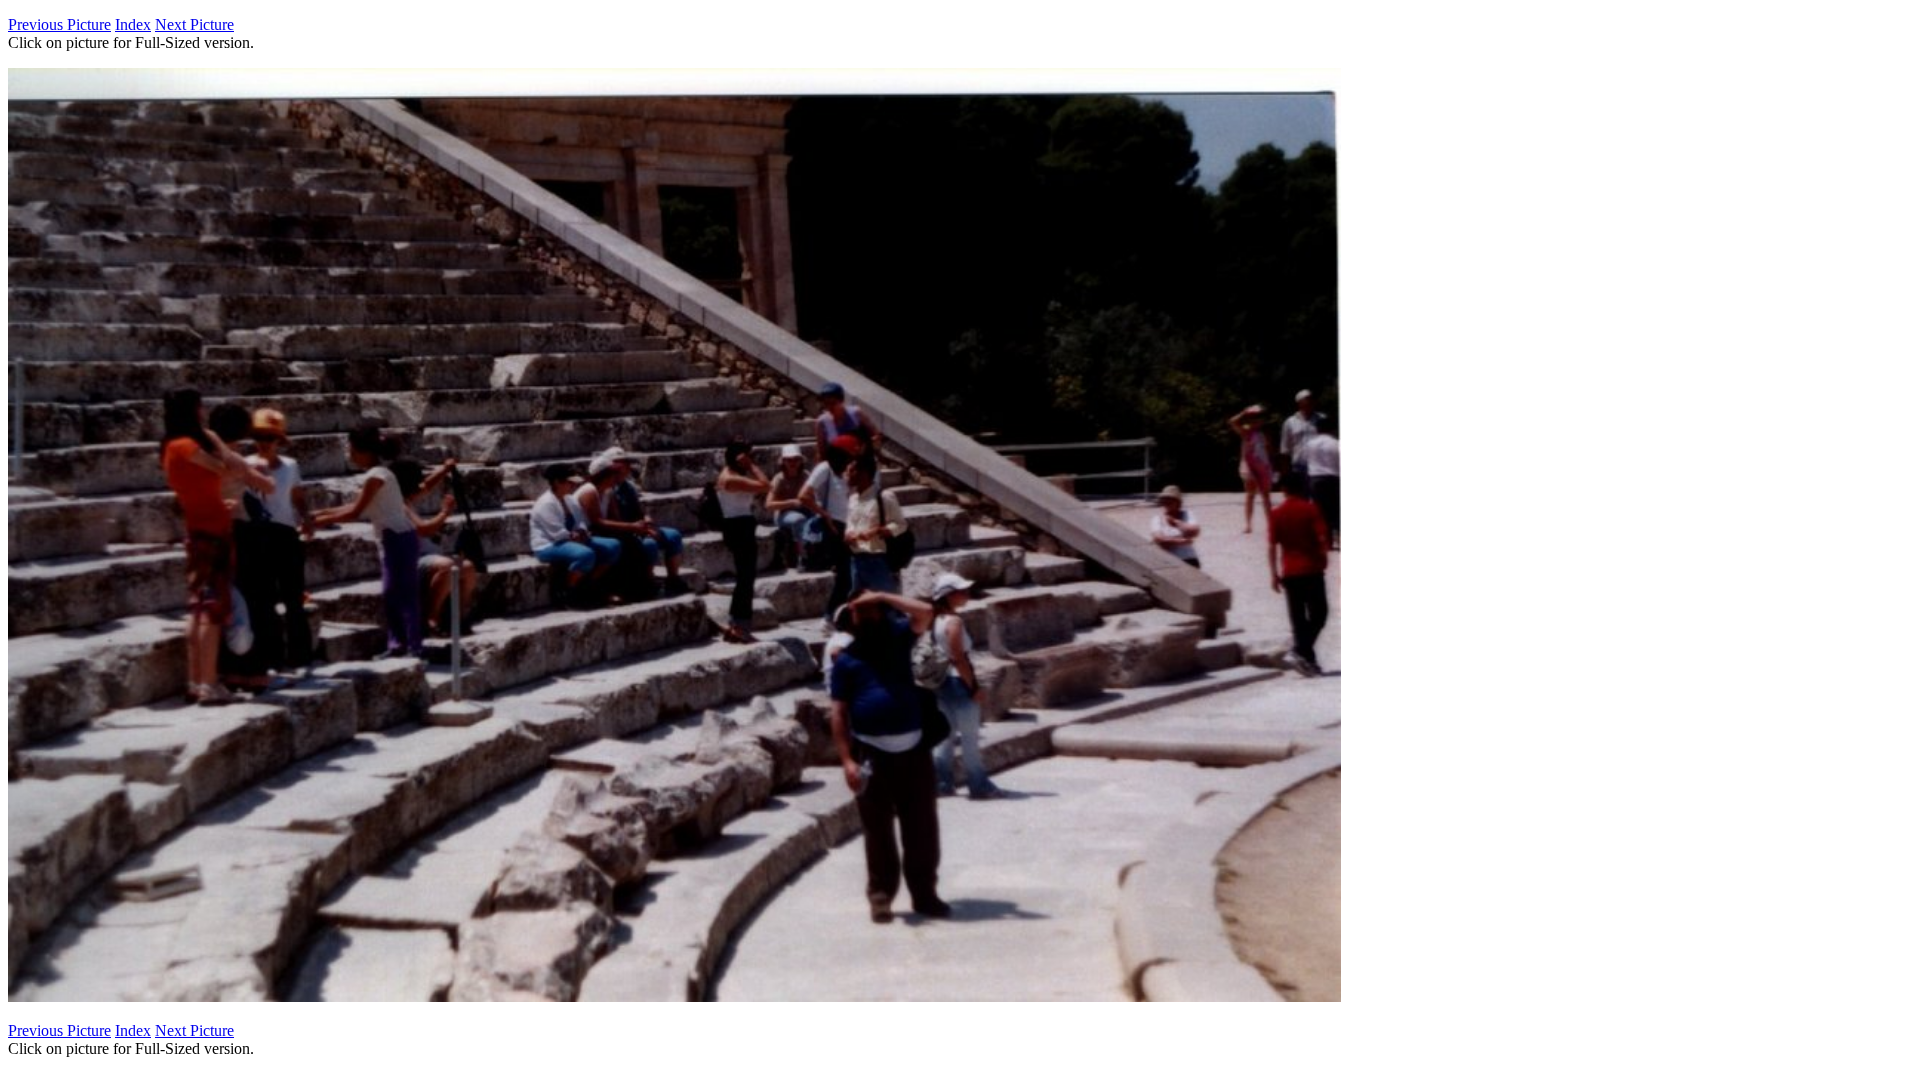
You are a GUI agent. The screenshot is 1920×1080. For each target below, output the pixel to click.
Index (133, 24)
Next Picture (194, 24)
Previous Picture (59, 24)
